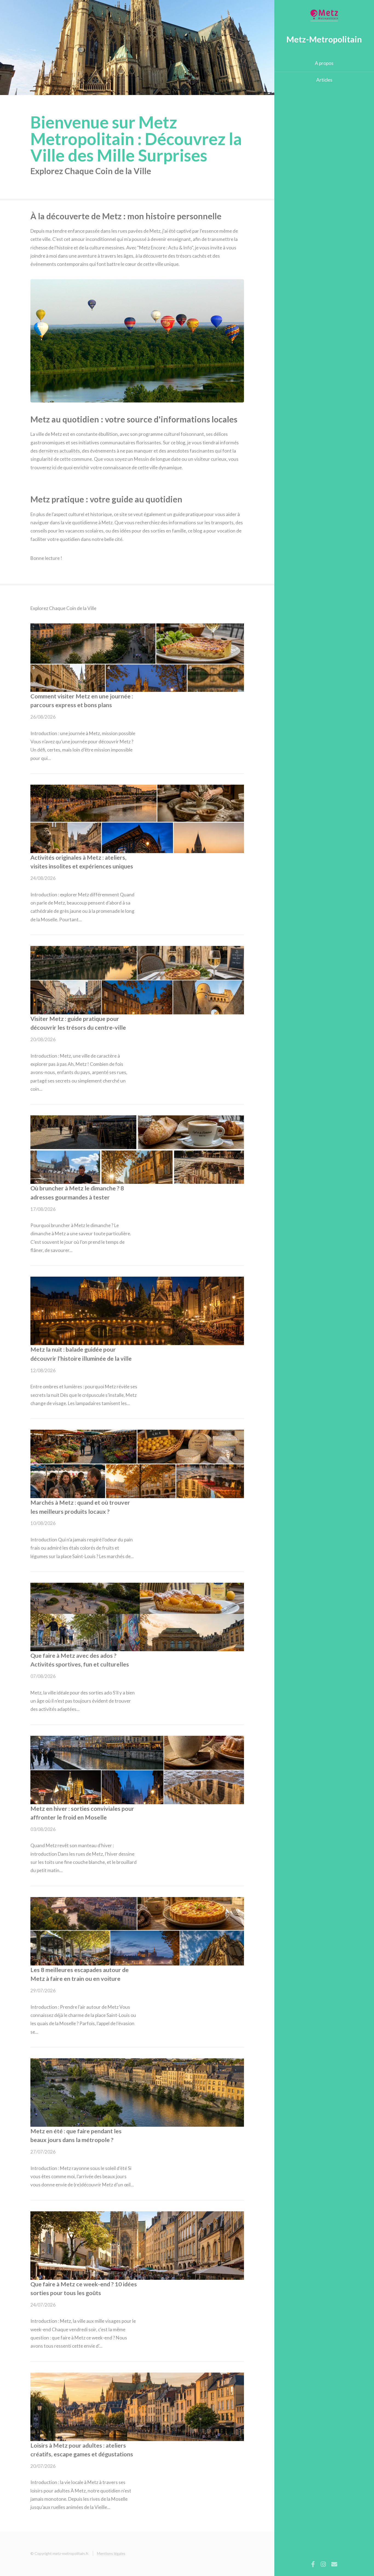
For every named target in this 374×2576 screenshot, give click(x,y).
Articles (324, 80)
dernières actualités (59, 451)
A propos (324, 63)
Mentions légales (111, 2553)
